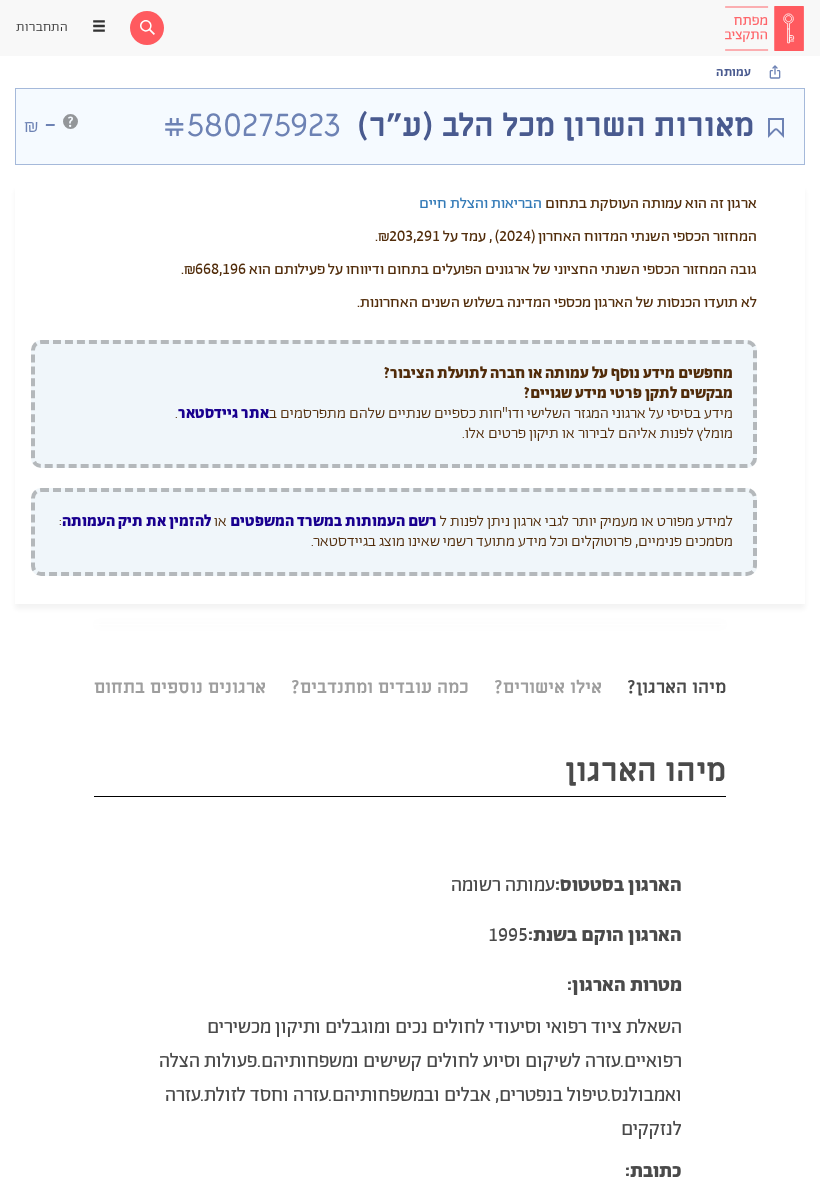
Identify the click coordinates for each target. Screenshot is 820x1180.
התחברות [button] (42, 27)
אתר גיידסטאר (223, 413)
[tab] (676, 662)
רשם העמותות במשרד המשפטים (333, 521)
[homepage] (764, 28)
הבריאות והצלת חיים (480, 203)
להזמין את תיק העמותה (136, 521)
